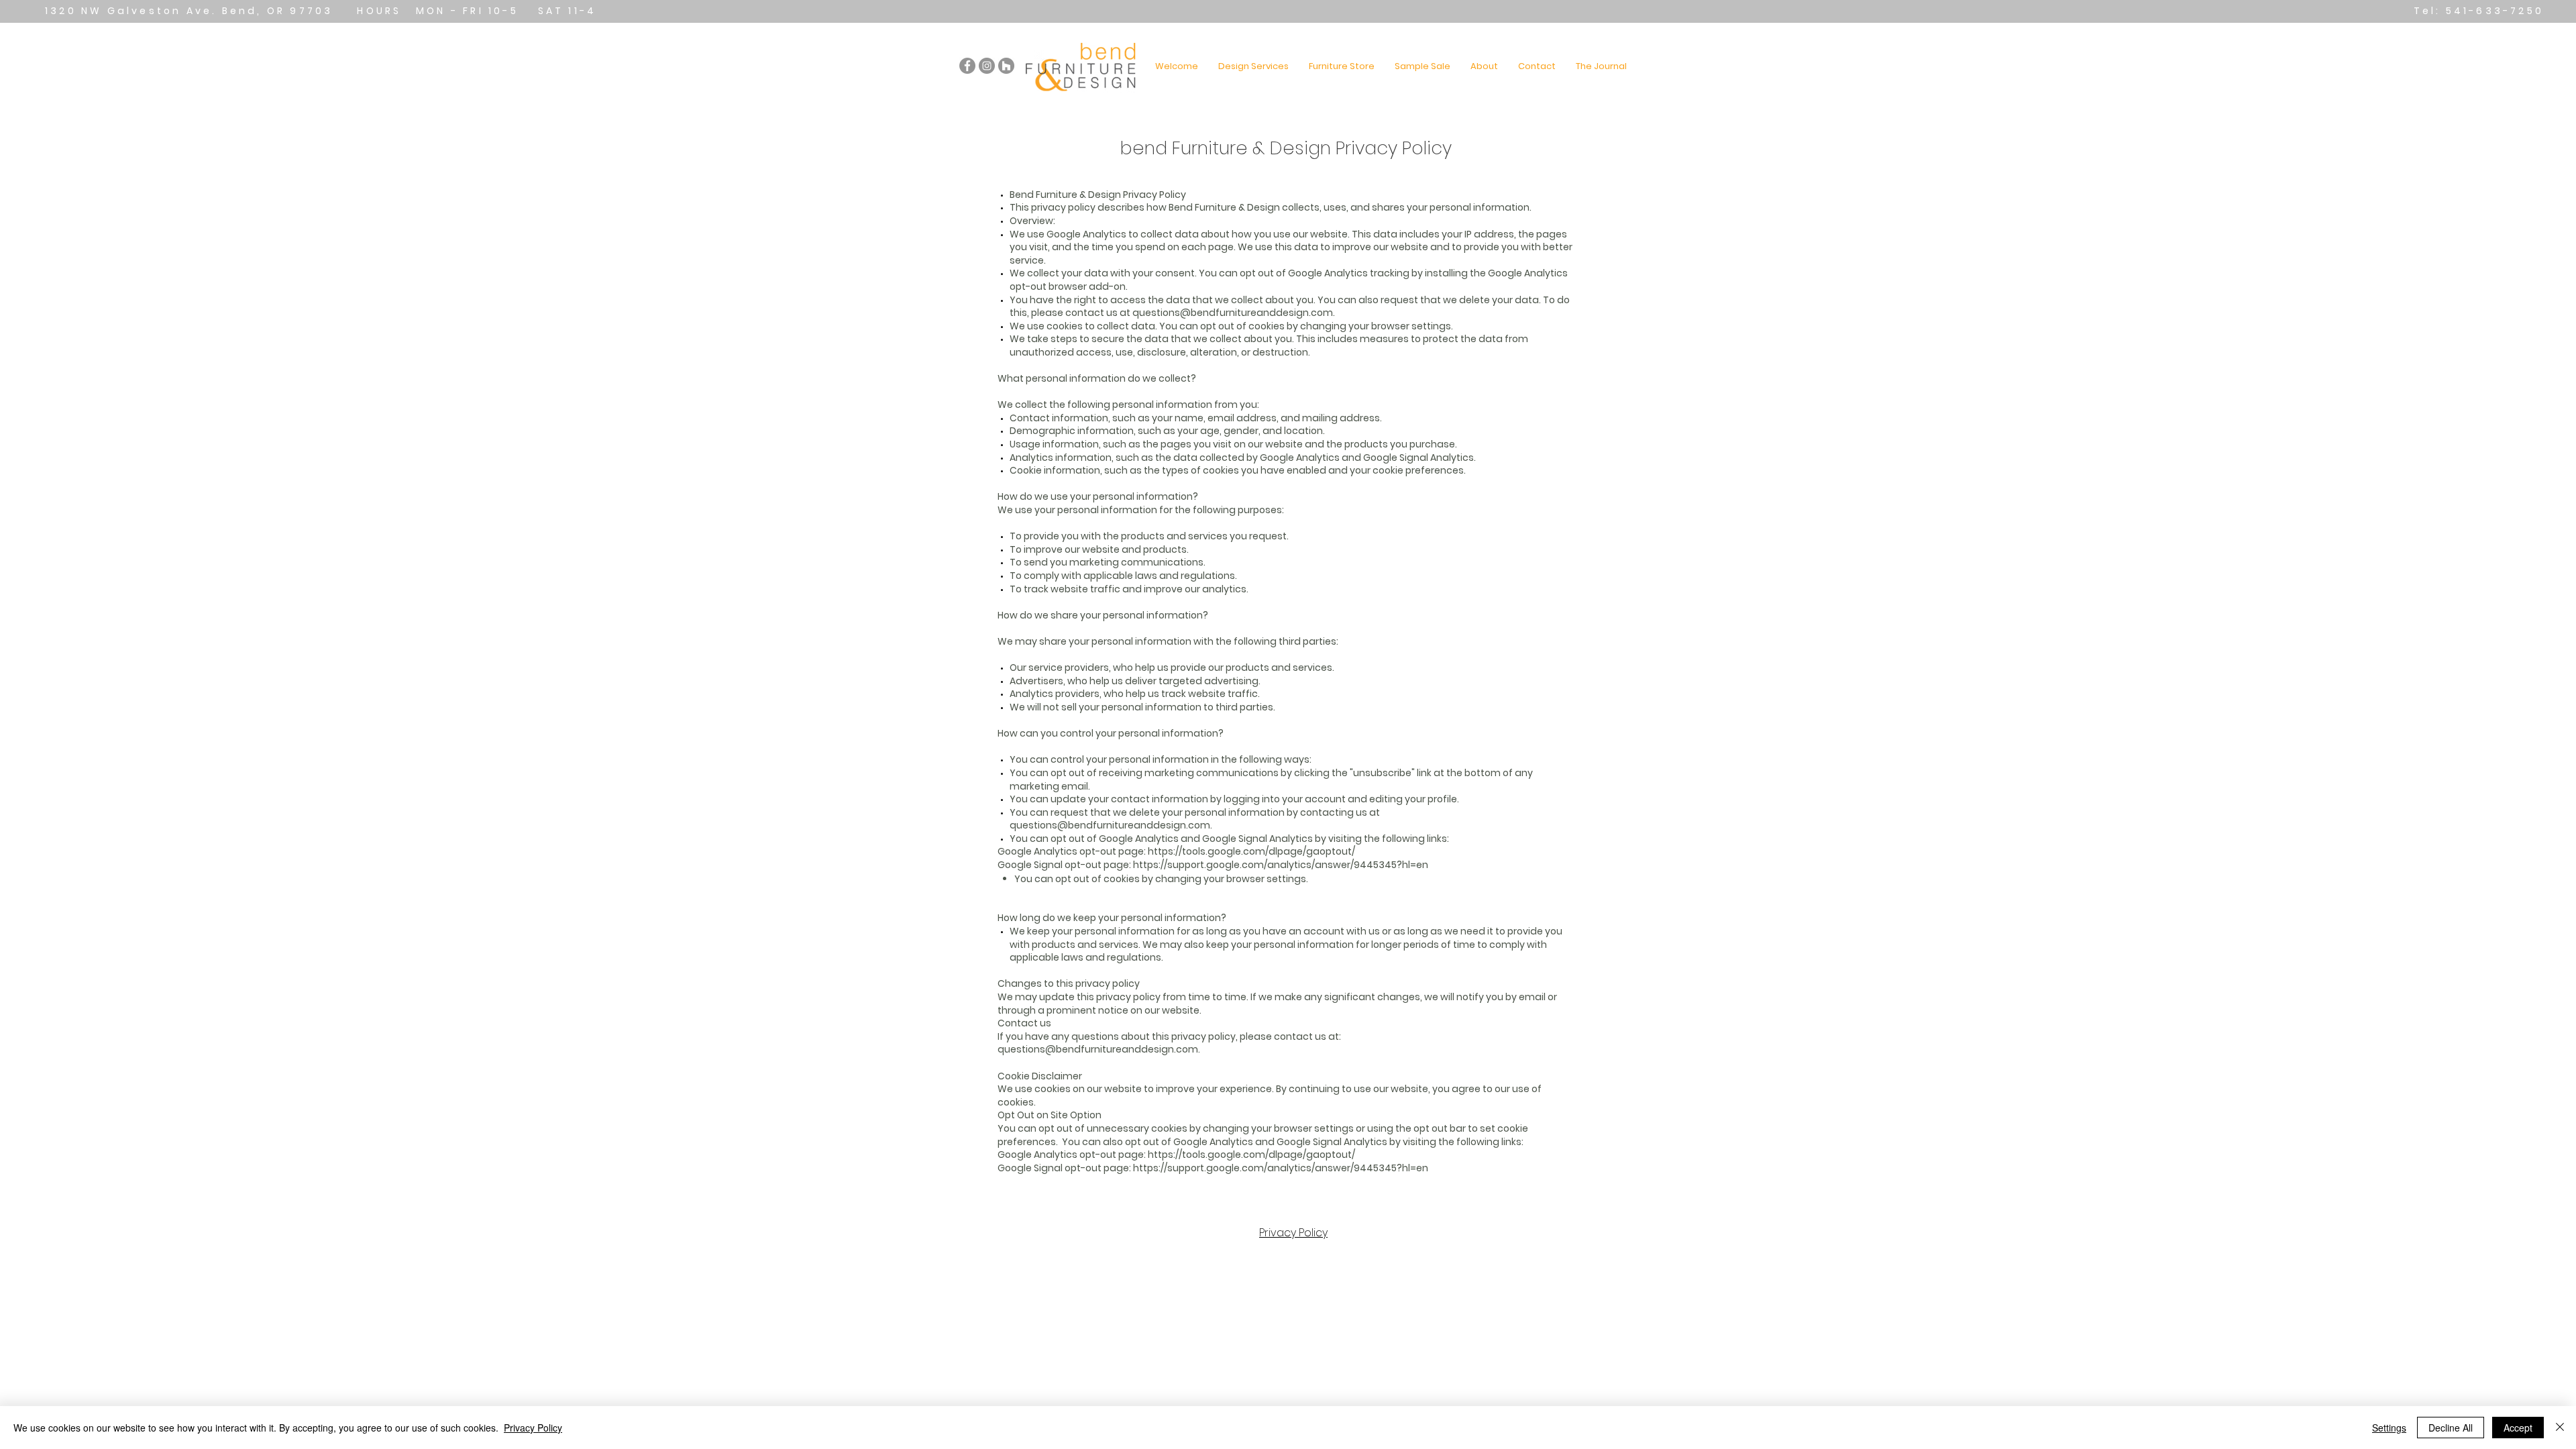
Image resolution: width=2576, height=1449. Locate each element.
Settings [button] (2389, 1428)
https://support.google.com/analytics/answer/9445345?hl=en (1281, 865)
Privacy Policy (1293, 1233)
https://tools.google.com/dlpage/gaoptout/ (1251, 851)
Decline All (2451, 1428)
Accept (2518, 1428)
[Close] (2560, 1428)
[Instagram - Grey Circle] (987, 66)
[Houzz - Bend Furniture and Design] (1006, 66)
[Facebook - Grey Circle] (967, 66)
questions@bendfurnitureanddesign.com (1233, 313)
